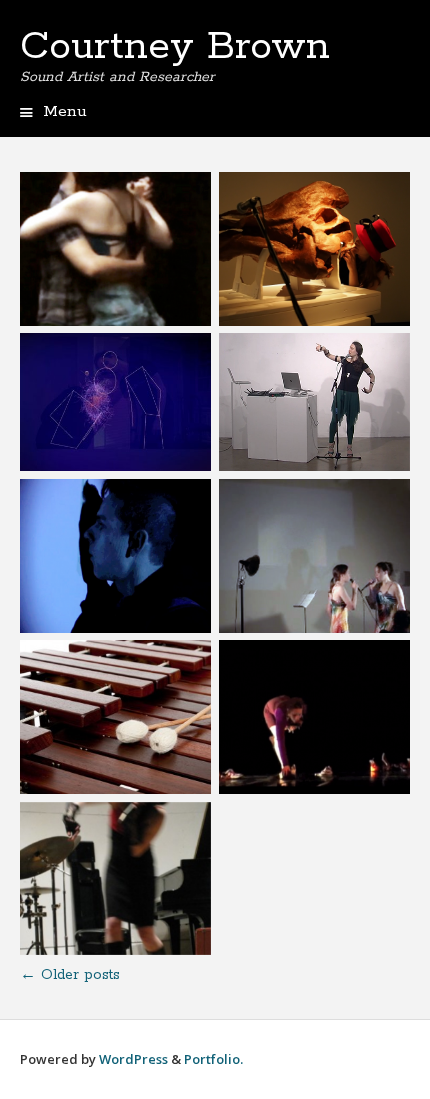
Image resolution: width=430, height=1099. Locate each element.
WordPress (133, 1059)
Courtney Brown (175, 47)
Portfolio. (213, 1059)
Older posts (70, 975)
